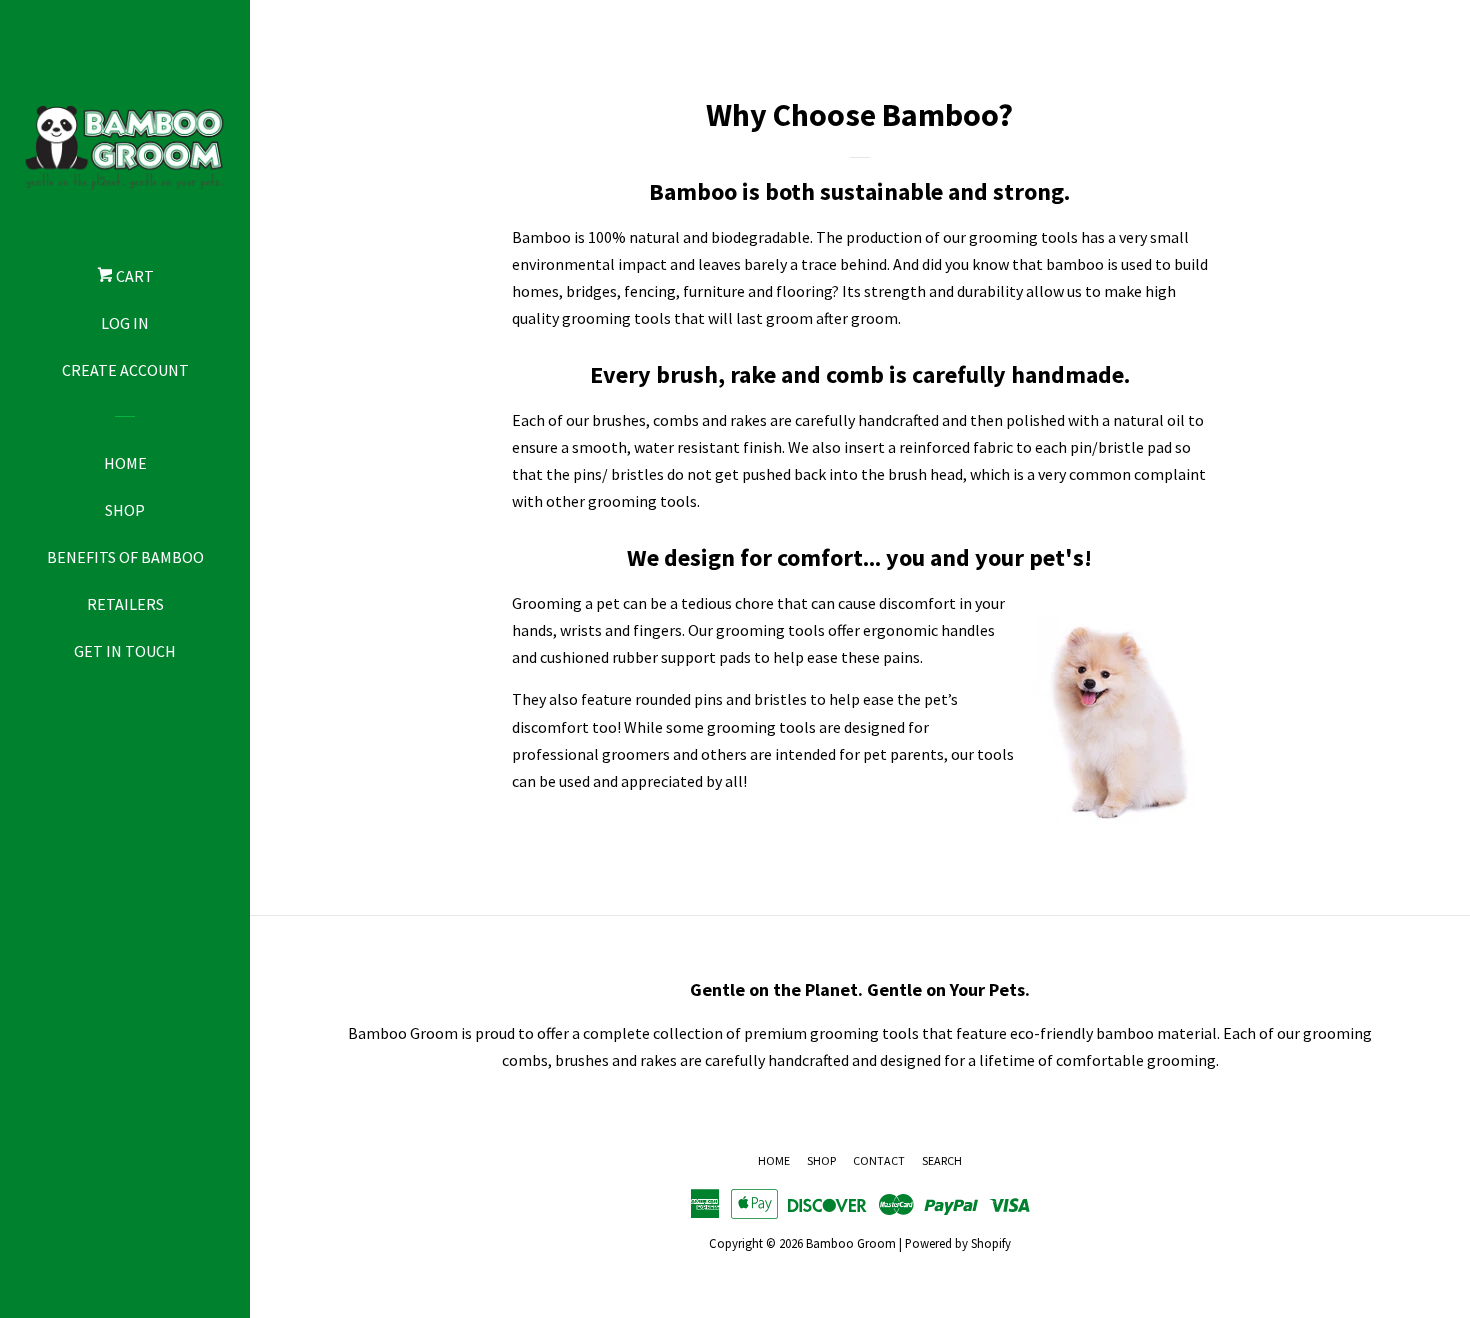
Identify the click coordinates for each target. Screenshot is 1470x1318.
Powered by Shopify (958, 1243)
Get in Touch (125, 651)
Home (125, 463)
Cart (133, 276)
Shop (125, 510)
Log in (125, 323)
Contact (879, 1160)
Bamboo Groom (851, 1243)
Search (942, 1160)
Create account (125, 370)
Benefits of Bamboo (125, 557)
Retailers (125, 604)
